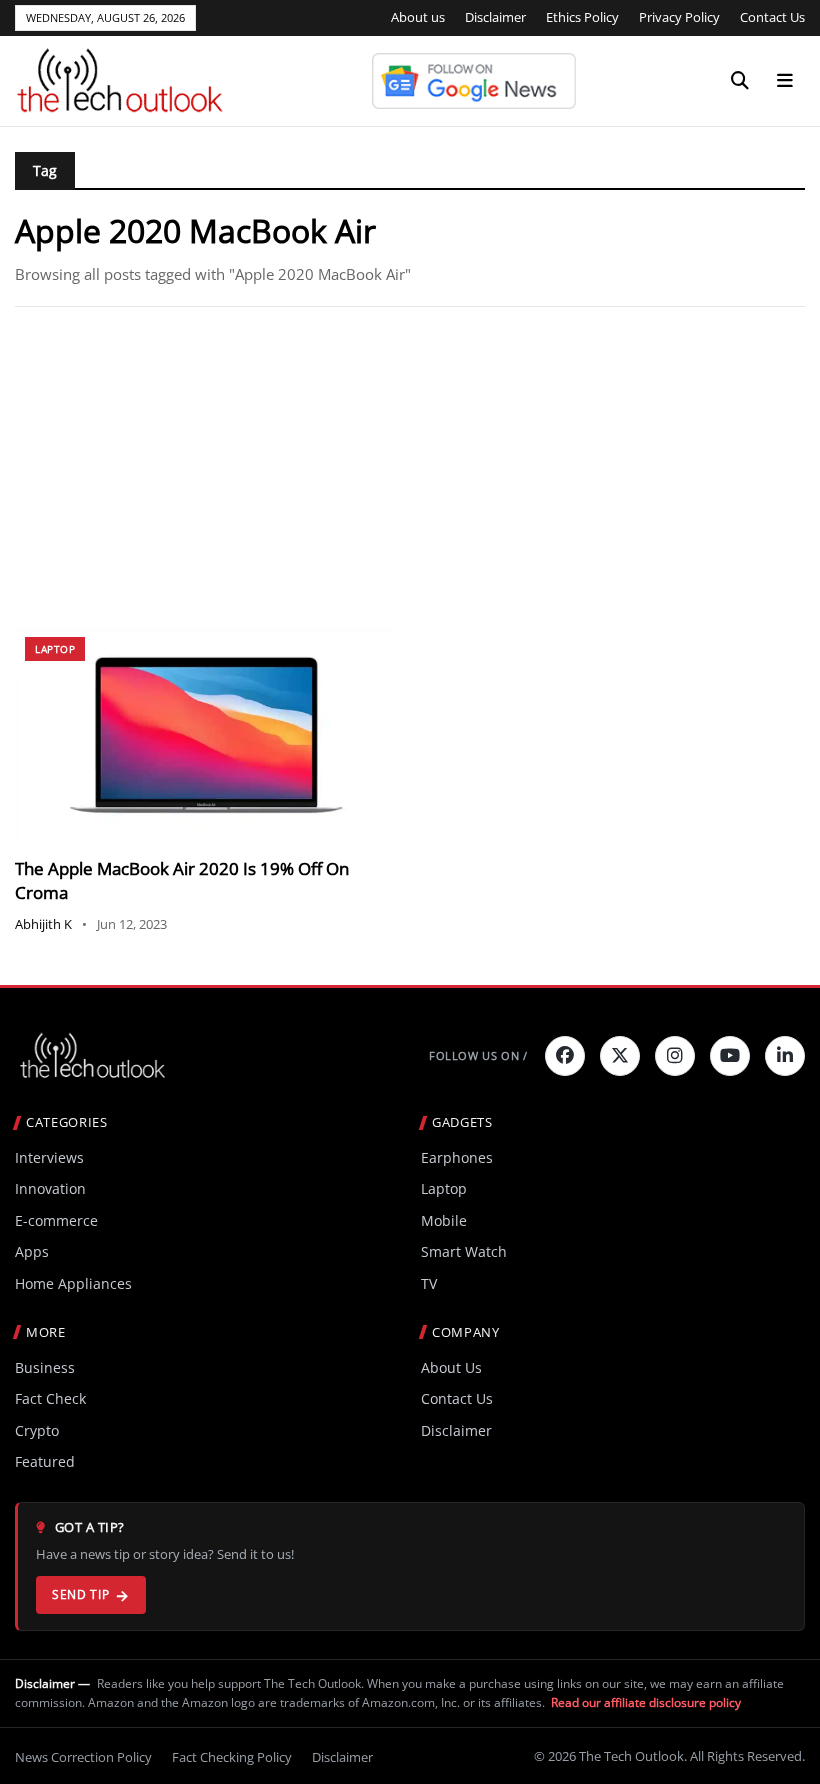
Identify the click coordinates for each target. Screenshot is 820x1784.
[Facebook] (565, 1056)
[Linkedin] (785, 1056)
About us (418, 17)
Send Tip (80, 1594)
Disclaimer (495, 17)
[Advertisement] (410, 467)
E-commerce (56, 1220)
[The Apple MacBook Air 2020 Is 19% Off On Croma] (206, 734)
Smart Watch (464, 1251)
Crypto (37, 1430)
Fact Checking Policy (232, 1757)
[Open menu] (785, 81)
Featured (45, 1461)
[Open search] (740, 81)
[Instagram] (675, 1056)
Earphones (457, 1157)
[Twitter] (620, 1056)
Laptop (55, 649)
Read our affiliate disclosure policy (646, 1702)
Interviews (49, 1157)
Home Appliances (73, 1283)
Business (45, 1367)
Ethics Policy (582, 17)
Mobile (444, 1220)
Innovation (50, 1188)
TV (429, 1283)
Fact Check (50, 1398)
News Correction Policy (83, 1757)
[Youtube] (730, 1056)
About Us (451, 1367)
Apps (32, 1251)
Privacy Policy (679, 17)
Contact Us (772, 17)
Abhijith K (43, 924)
